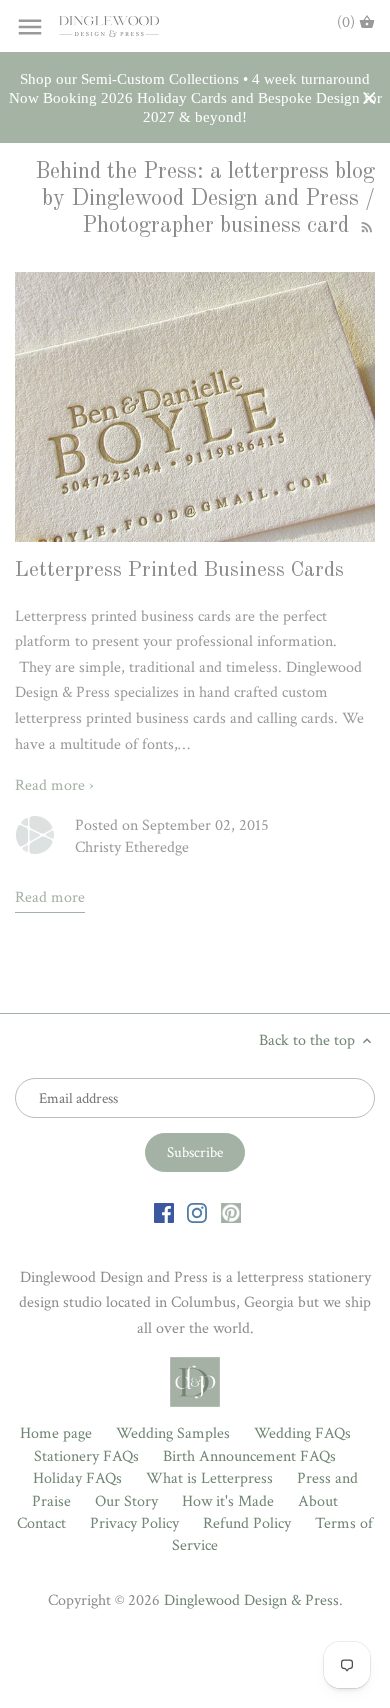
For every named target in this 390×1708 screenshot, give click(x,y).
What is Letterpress (209, 1478)
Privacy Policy (134, 1523)
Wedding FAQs (302, 1433)
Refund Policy (247, 1523)
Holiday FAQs (77, 1478)
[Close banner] (369, 98)
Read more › (54, 785)
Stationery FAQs (86, 1456)
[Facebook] (164, 1213)
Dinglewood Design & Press (251, 1600)
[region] (195, 98)
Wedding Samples (173, 1433)
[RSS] (365, 226)
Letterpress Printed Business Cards (179, 570)
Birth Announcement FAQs (249, 1456)
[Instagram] (197, 1213)
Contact (41, 1523)
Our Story (126, 1501)
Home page (56, 1433)
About (318, 1501)
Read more (50, 897)
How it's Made (228, 1501)
